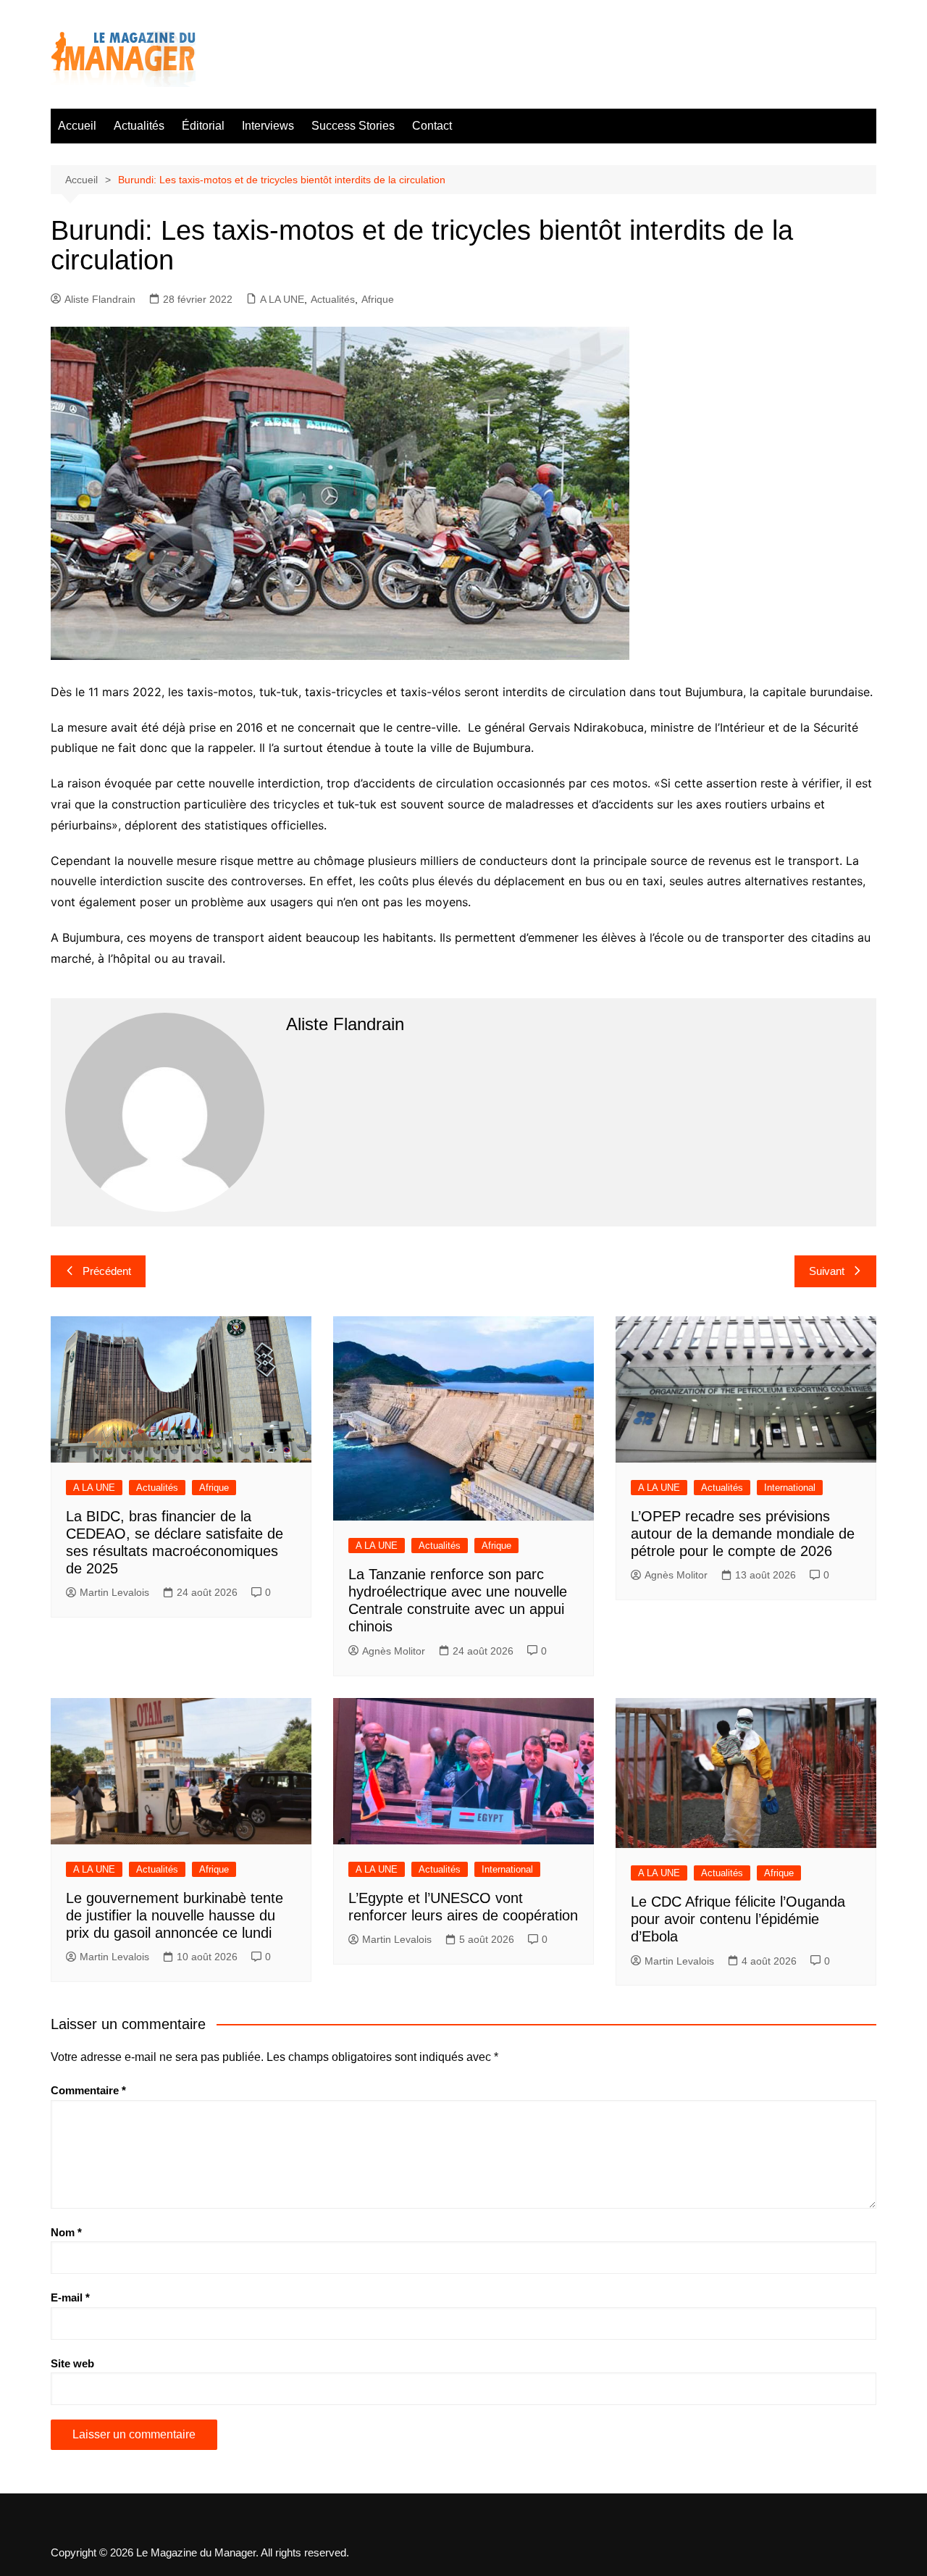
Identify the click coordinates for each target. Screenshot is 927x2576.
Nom (66, 2232)
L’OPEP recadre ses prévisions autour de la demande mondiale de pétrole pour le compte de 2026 (743, 1534)
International (790, 1488)
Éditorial (203, 126)
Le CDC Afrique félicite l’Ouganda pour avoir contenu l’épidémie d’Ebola (738, 1919)
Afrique (378, 299)
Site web (72, 2363)
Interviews (268, 126)
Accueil (77, 126)
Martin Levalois (114, 1592)
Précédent (107, 1271)
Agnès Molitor (394, 1651)
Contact (432, 126)
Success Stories (353, 126)
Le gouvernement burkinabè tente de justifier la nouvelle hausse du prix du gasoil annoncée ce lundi (175, 1915)
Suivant (827, 1271)
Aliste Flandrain (100, 299)
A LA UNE (282, 299)
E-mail (70, 2297)
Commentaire (88, 2090)
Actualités (139, 126)
